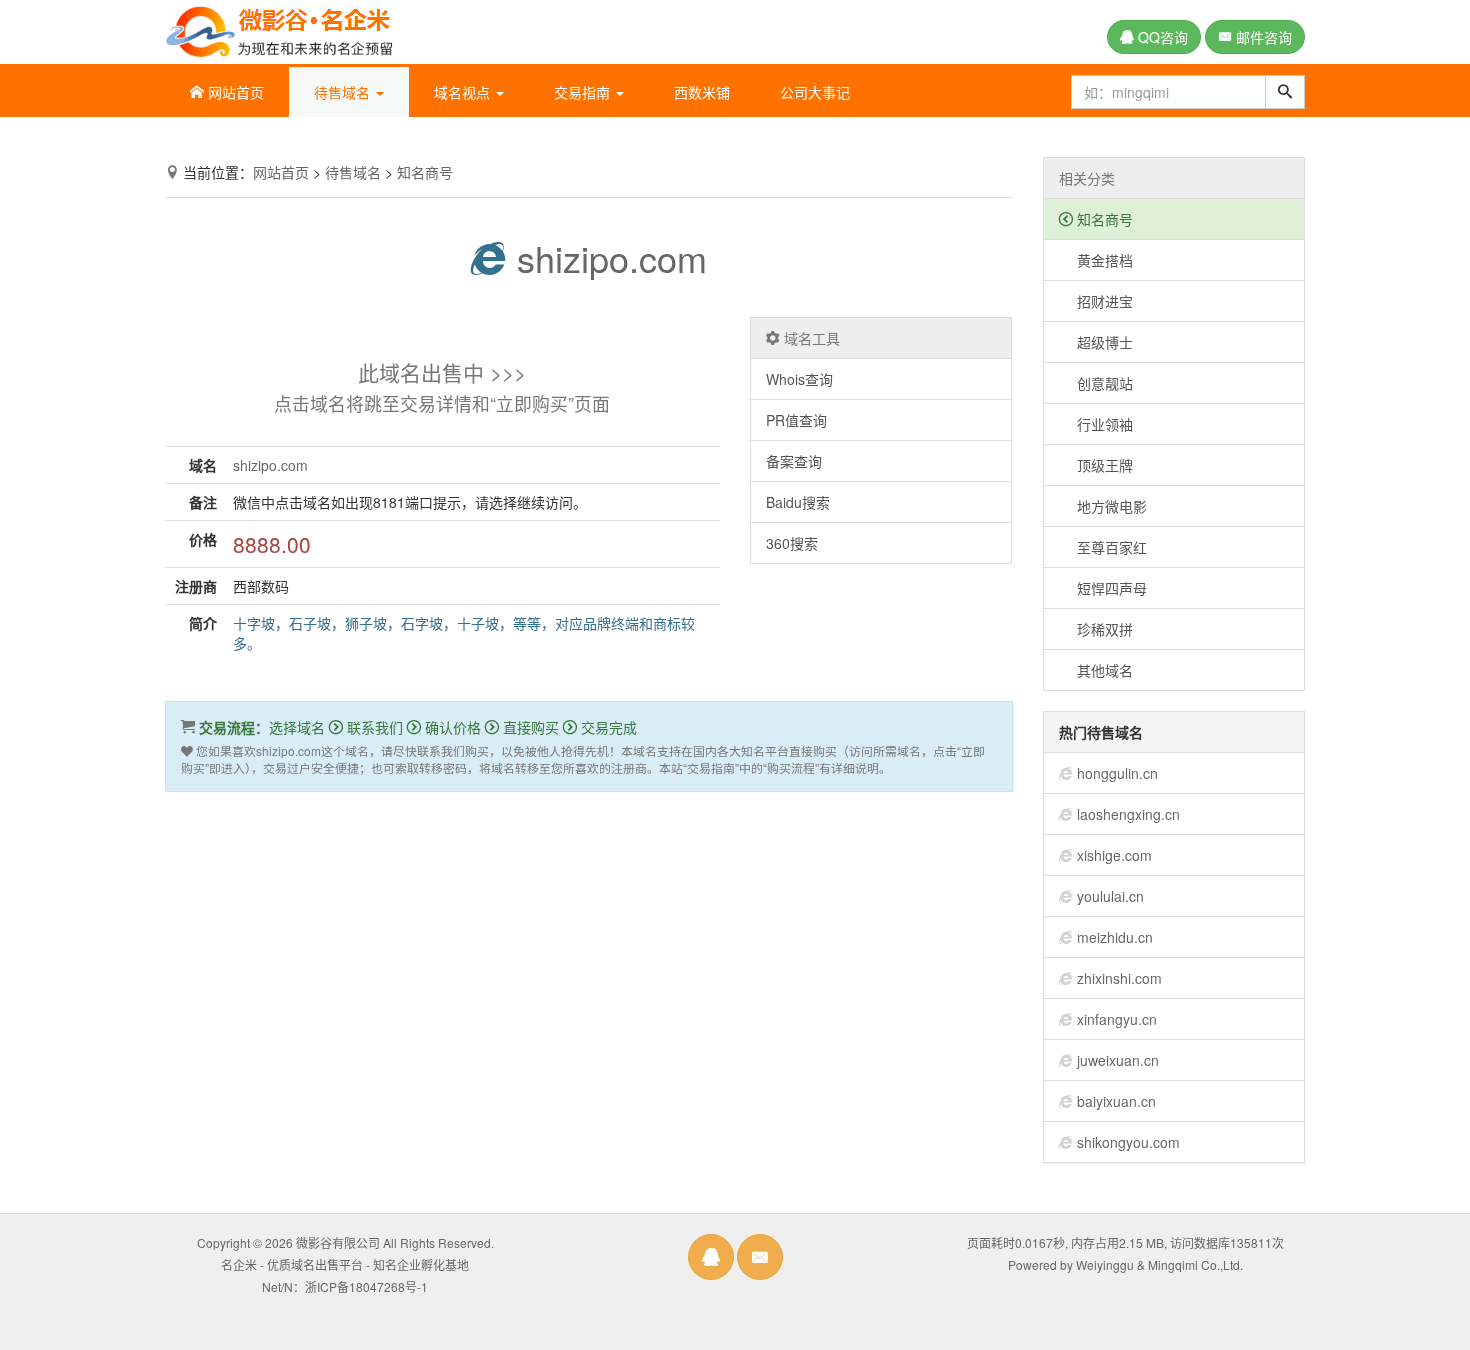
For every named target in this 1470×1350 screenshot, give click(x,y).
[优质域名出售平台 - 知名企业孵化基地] (279, 28)
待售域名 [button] (344, 92)
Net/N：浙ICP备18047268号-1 (345, 1286)
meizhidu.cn (1115, 937)
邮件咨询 (1262, 37)
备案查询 (794, 461)
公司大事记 (815, 92)
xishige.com (1114, 855)
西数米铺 (702, 92)
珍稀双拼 (1096, 629)
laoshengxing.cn (1128, 814)
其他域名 (1096, 670)
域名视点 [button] (464, 92)
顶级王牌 (1096, 465)
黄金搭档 (1096, 260)
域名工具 (810, 338)
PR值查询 (796, 420)
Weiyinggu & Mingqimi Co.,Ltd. (1159, 1264)
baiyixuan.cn (1116, 1101)
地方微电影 (1103, 506)
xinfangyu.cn (1117, 1019)
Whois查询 (799, 379)
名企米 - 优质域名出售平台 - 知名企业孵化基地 (345, 1264)
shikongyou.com (1128, 1142)
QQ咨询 (1161, 37)
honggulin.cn (1117, 773)
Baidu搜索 (798, 502)
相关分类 (1087, 178)
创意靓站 (1096, 383)
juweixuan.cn (1118, 1060)
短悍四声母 (1103, 588)
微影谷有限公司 (338, 1242)
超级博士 (1096, 342)
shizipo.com (607, 257)
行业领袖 (1096, 424)
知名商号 (425, 172)
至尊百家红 (1103, 547)
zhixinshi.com (1119, 978)
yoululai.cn (1110, 896)
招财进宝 (1096, 301)
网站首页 (234, 92)
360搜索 (792, 543)
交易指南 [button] (584, 92)
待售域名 (353, 172)
